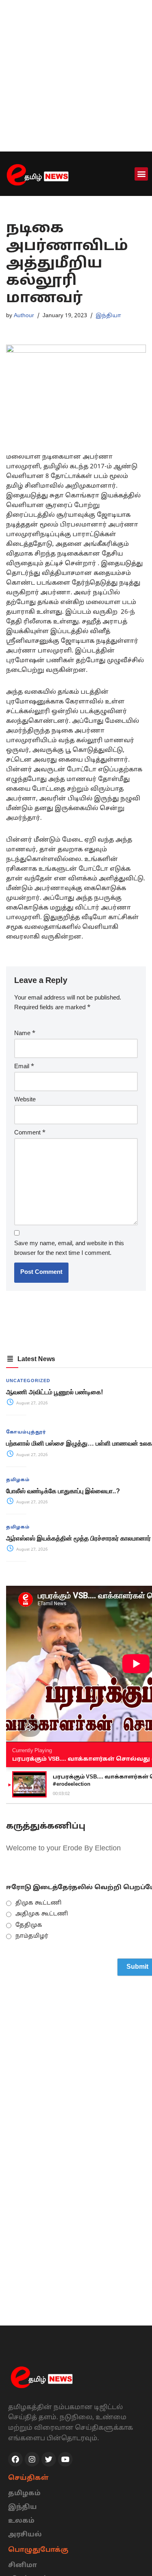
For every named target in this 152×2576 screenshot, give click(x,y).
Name (25, 1034)
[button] (141, 174)
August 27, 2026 (31, 1403)
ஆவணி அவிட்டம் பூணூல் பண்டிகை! (55, 1392)
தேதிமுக (29, 1925)
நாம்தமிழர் (32, 1936)
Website (25, 1100)
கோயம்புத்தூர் (26, 1432)
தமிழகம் (18, 1480)
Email (24, 1067)
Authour (24, 316)
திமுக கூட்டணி (39, 1903)
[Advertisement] (76, 76)
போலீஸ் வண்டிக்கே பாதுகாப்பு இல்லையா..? (63, 1491)
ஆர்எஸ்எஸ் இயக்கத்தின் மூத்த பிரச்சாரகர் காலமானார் (78, 1538)
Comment (30, 1133)
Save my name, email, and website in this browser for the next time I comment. (69, 1249)
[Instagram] (32, 2459)
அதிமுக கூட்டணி (42, 1914)
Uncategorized (28, 1381)
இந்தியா (108, 316)
